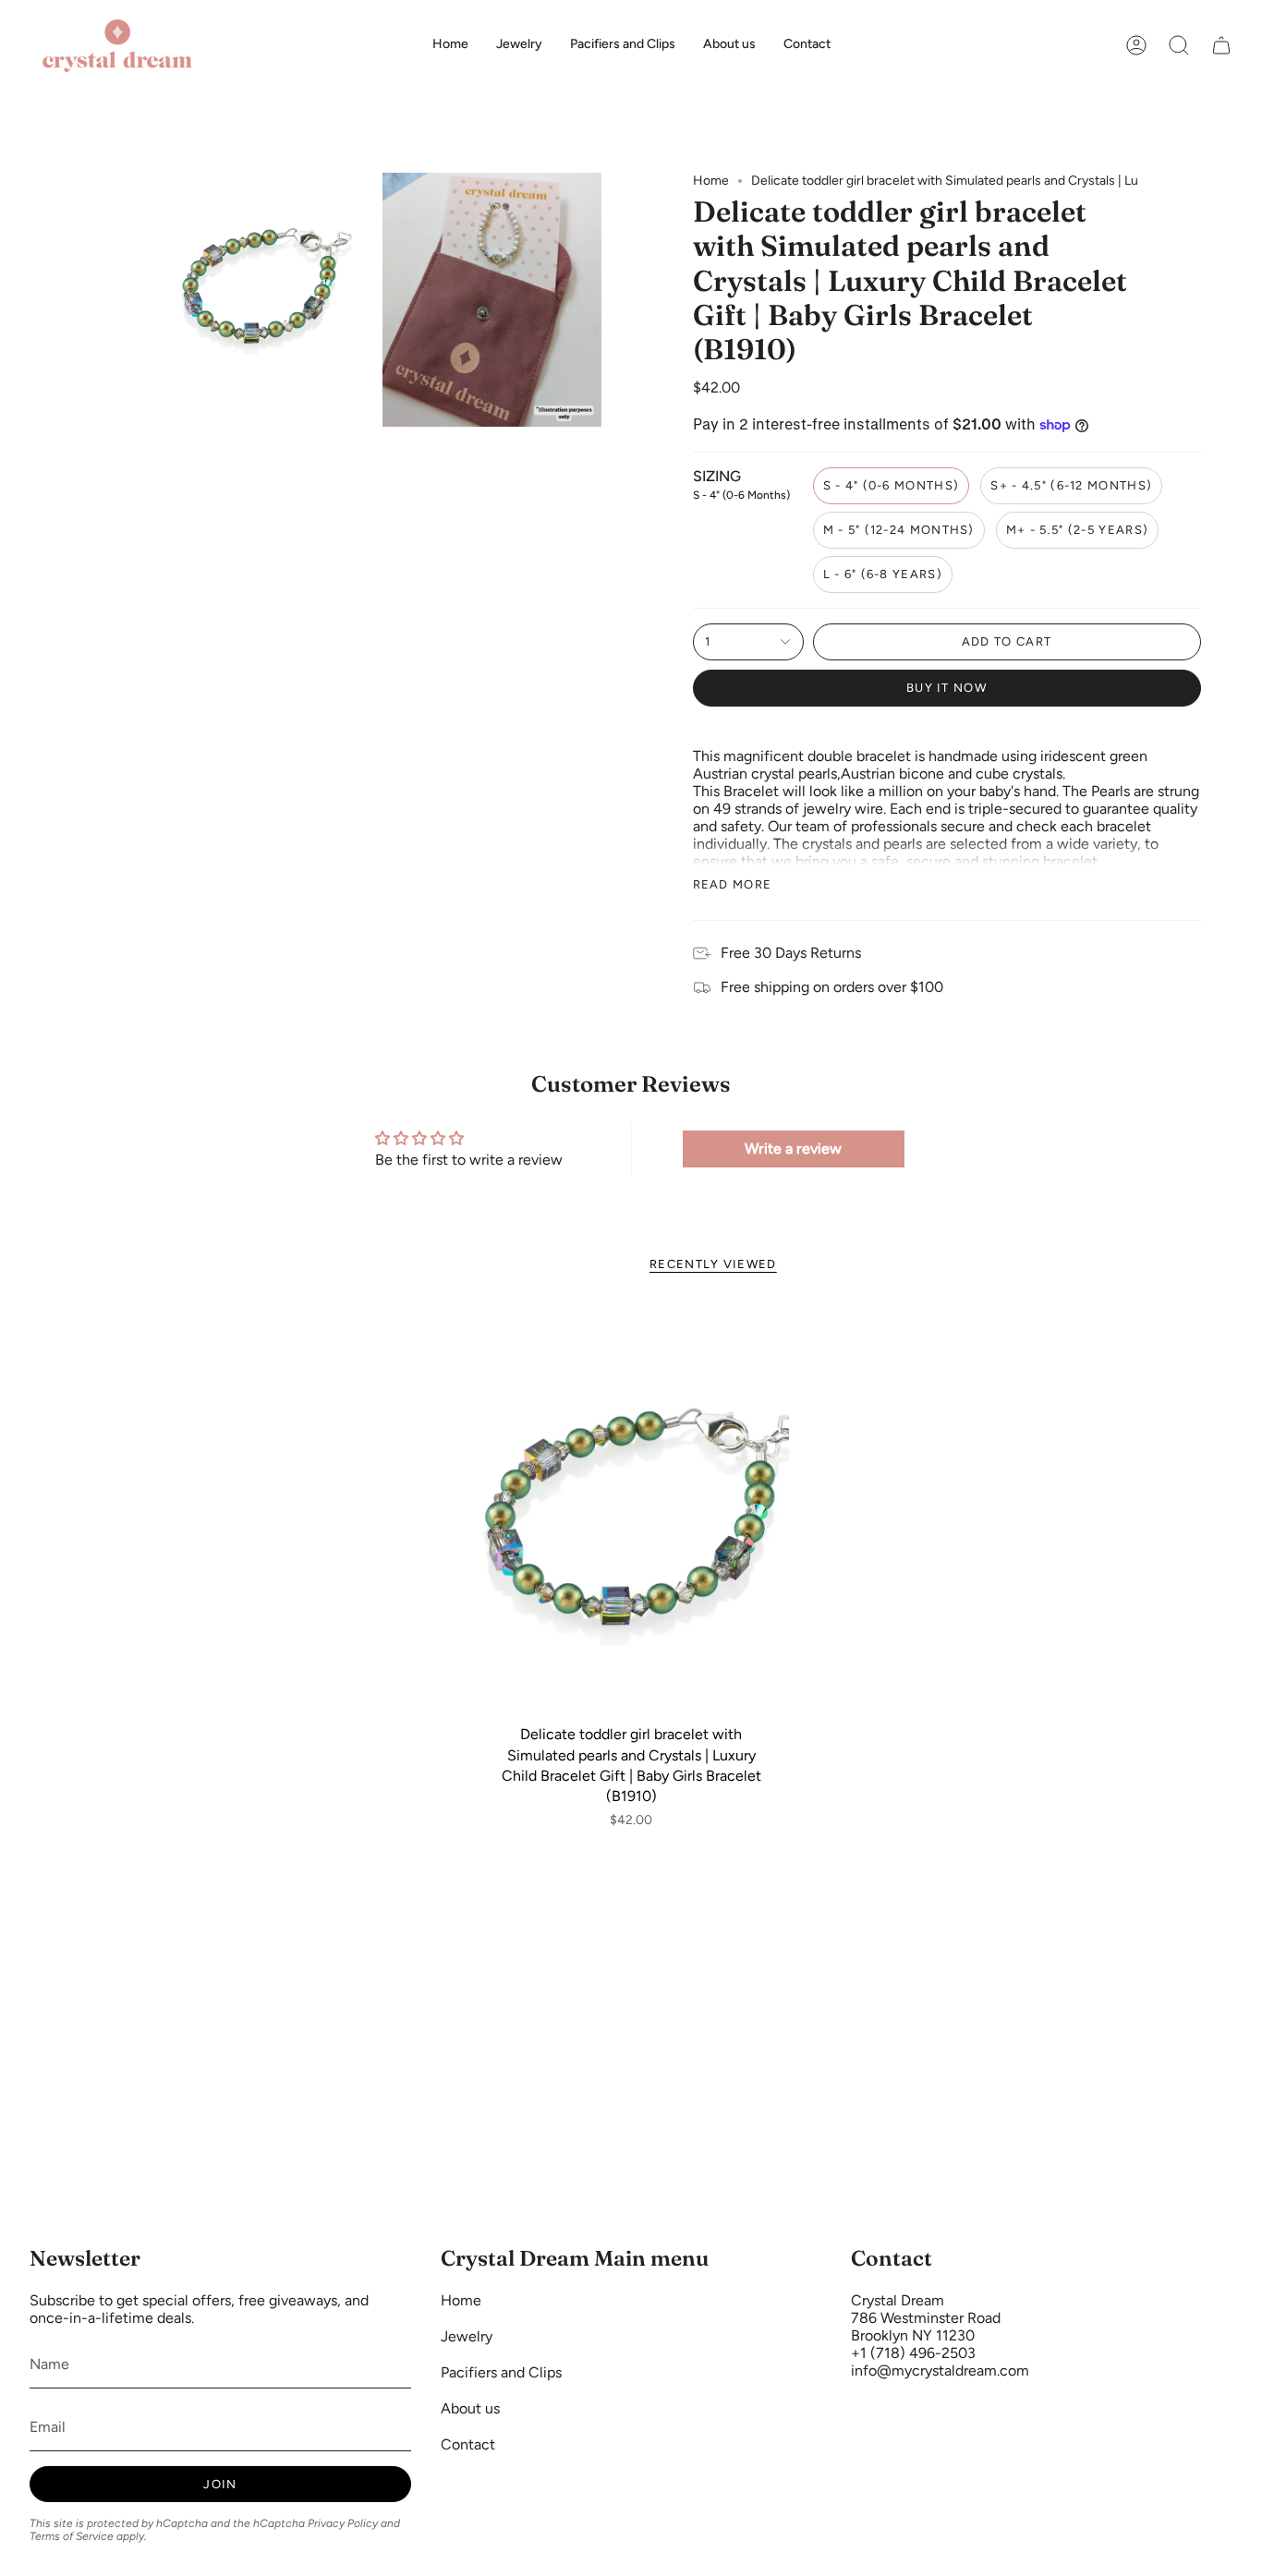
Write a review (793, 1149)
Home (711, 181)
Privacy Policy (343, 2523)
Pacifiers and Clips (501, 2372)
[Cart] (1221, 45)
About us (470, 2408)
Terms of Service (72, 2536)
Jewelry (467, 2336)
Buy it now (946, 688)
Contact (468, 2444)
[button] (1179, 45)
